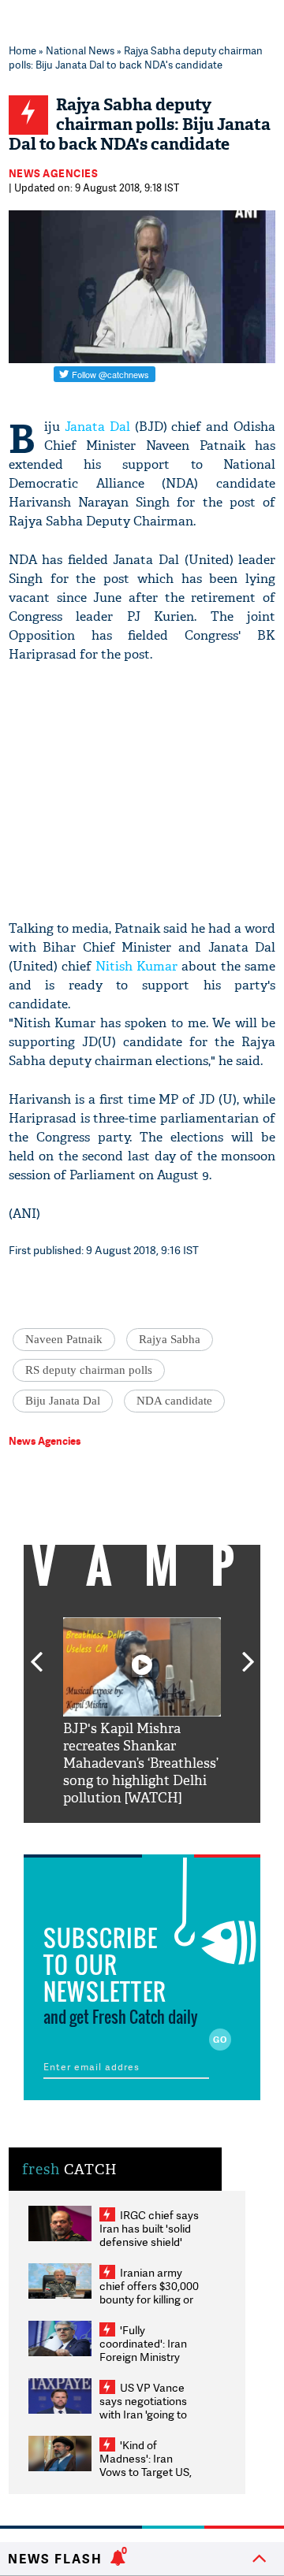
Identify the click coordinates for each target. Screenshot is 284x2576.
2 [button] (118, 1835)
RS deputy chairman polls (89, 1370)
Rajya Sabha (170, 1339)
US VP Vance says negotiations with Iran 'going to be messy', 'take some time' (143, 2414)
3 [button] (142, 1835)
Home (22, 50)
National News (80, 50)
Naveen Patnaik (64, 1339)
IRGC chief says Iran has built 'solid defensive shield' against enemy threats (149, 2242)
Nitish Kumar (136, 966)
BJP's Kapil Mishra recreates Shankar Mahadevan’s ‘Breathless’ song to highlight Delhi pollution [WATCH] (141, 1763)
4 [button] (166, 1835)
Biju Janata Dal (63, 1401)
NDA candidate (174, 1401)
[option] (142, 1712)
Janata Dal (97, 427)
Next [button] (248, 1653)
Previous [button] (36, 1653)
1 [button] (95, 1835)
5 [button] (189, 1835)
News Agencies (54, 173)
